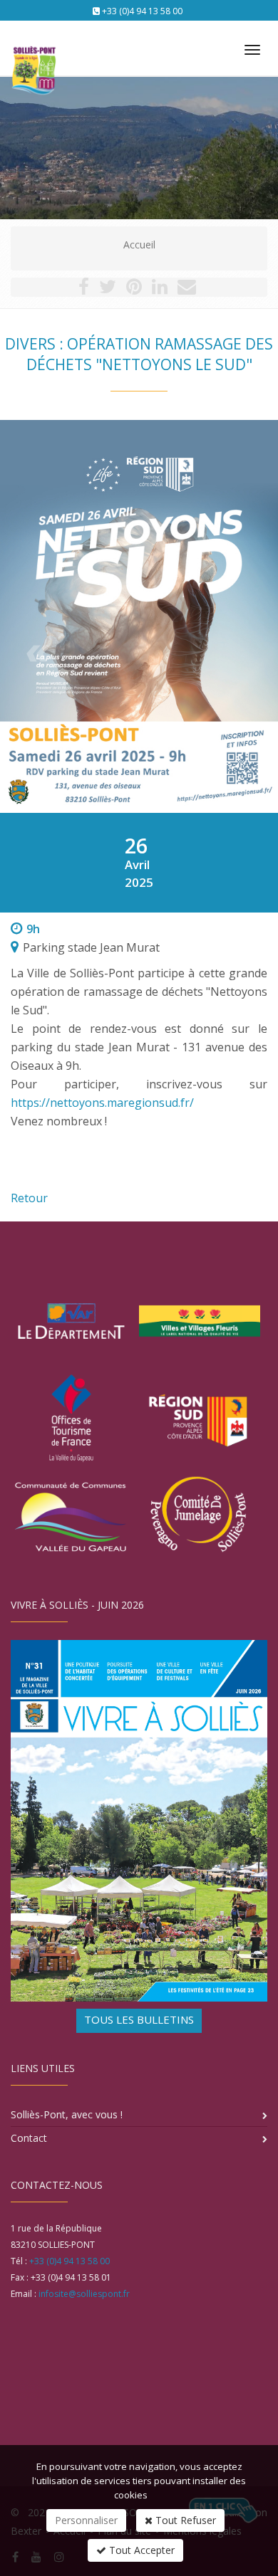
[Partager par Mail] (187, 289)
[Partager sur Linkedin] (160, 289)
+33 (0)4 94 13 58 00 (142, 11)
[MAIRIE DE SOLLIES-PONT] (32, 44)
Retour (29, 1198)
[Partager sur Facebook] (84, 289)
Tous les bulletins (139, 2019)
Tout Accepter (140, 2550)
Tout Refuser (184, 2520)
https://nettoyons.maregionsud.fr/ (102, 1103)
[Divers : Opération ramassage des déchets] (139, 616)
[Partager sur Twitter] (108, 289)
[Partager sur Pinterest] (134, 289)
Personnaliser (86, 2520)
